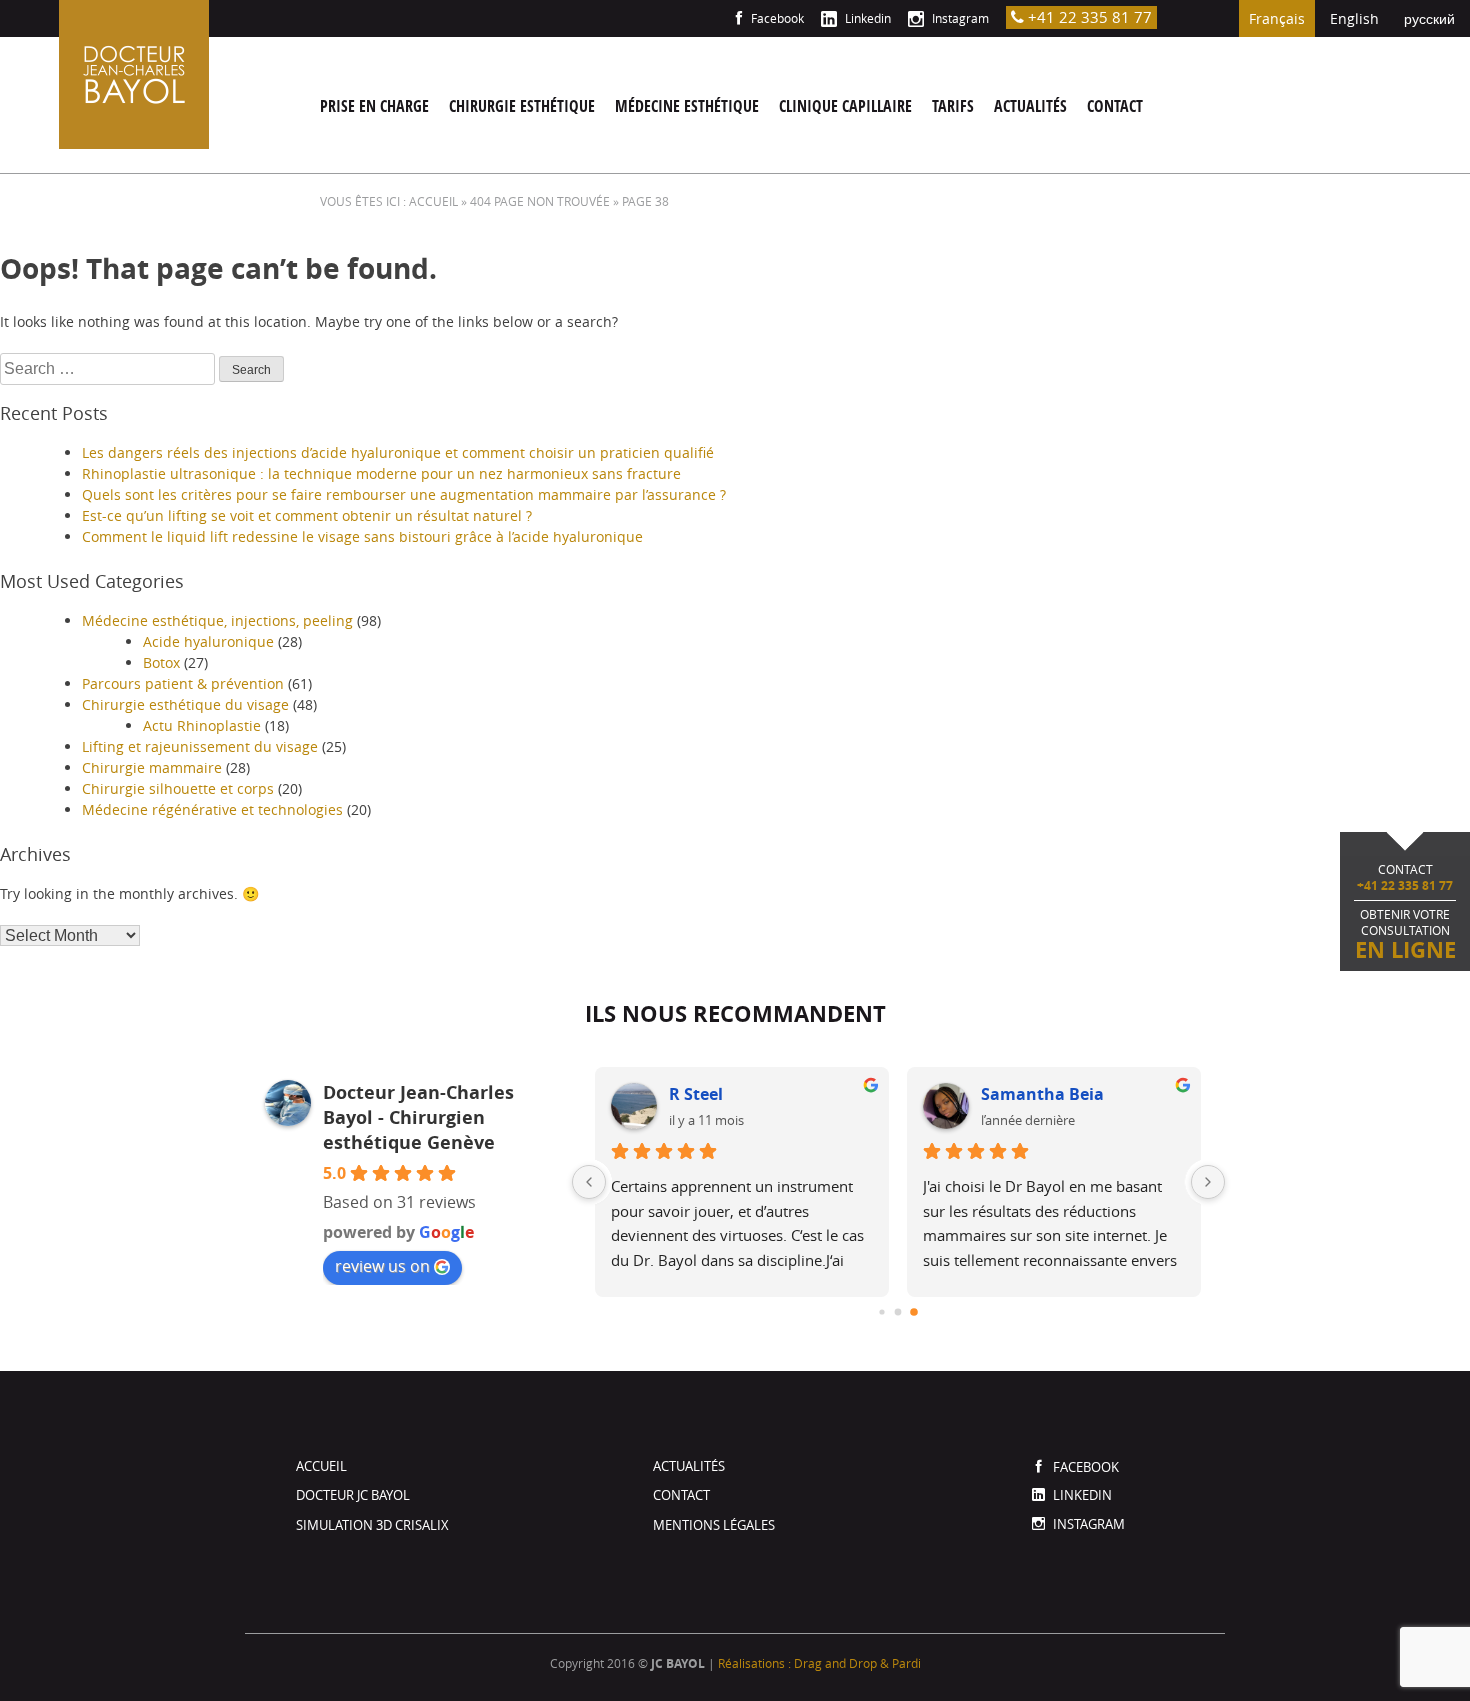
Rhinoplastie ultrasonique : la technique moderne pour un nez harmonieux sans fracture (381, 473)
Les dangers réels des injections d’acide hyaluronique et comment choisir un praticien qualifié (398, 452)
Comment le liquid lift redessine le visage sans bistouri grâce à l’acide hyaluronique (362, 536)
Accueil (321, 1466)
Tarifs (953, 106)
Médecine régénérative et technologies (212, 809)
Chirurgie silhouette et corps (178, 788)
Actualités (1030, 106)
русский (1429, 18)
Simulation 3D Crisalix (372, 1525)
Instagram (959, 18)
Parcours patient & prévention (183, 683)
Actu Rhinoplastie (202, 725)
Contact (1115, 106)
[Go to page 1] (898, 1312)
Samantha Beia (1042, 1094)
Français (1277, 18)
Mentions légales (714, 1525)
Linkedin (866, 18)
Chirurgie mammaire (152, 767)
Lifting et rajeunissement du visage (200, 746)
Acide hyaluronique (208, 641)
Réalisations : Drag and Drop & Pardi (819, 1663)
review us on (382, 1266)
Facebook (776, 18)
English (1354, 18)
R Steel (696, 1094)
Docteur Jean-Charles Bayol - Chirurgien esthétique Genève (418, 1117)
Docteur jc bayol (353, 1495)
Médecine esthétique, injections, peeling (217, 620)
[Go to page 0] (882, 1311)
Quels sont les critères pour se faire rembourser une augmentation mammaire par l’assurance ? (404, 494)
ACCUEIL (433, 201)
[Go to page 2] (915, 1312)
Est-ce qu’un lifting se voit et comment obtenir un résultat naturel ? (307, 515)
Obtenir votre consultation (1405, 913)
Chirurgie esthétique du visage (185, 704)
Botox (161, 662)
